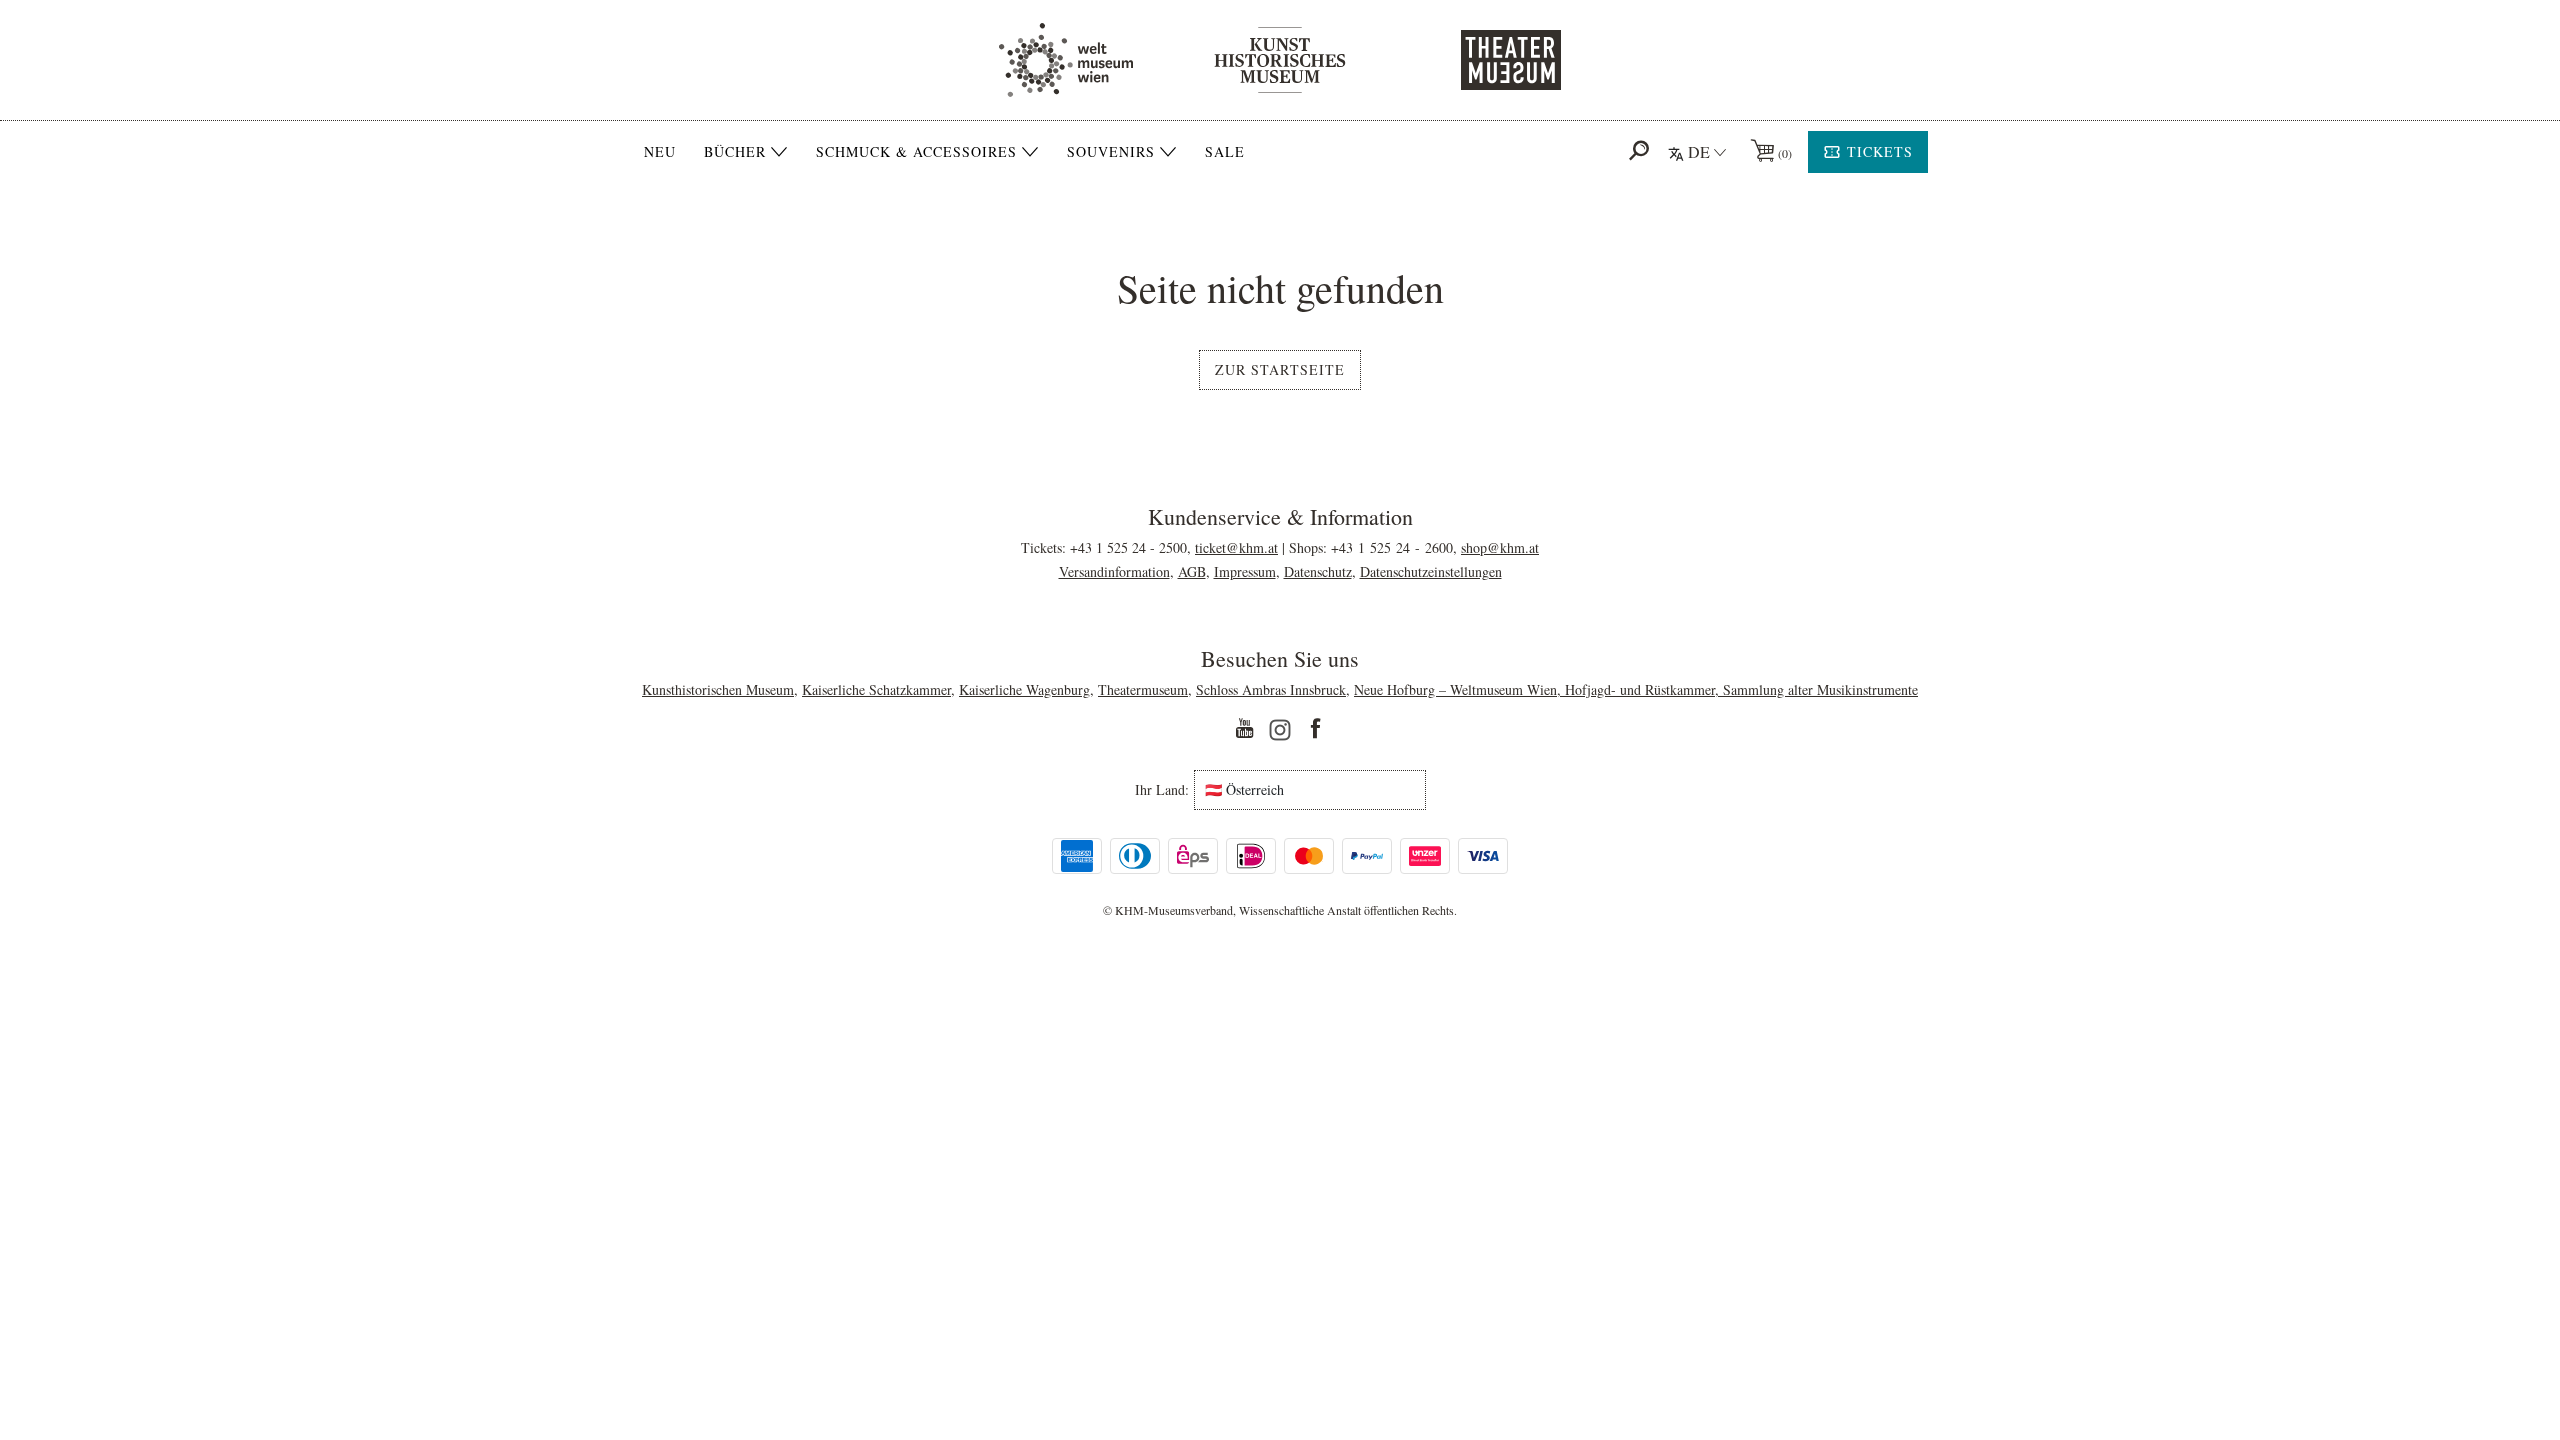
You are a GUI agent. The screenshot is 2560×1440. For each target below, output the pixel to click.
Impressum (1245, 571)
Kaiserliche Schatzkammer (876, 689)
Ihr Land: (1162, 790)
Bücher (735, 152)
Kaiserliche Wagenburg (1024, 689)
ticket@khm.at (1236, 547)
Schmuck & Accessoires (916, 152)
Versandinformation (1114, 571)
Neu (660, 151)
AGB (1192, 571)
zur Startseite (1280, 369)
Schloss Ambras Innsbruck (1271, 689)
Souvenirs (1111, 152)
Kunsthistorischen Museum (718, 689)
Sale (1225, 151)
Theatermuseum (1143, 689)
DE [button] (1699, 151)
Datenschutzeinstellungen (1431, 571)
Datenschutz (1318, 571)
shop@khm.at (1500, 547)
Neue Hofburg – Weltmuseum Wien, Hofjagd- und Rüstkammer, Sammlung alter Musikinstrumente (1636, 689)
